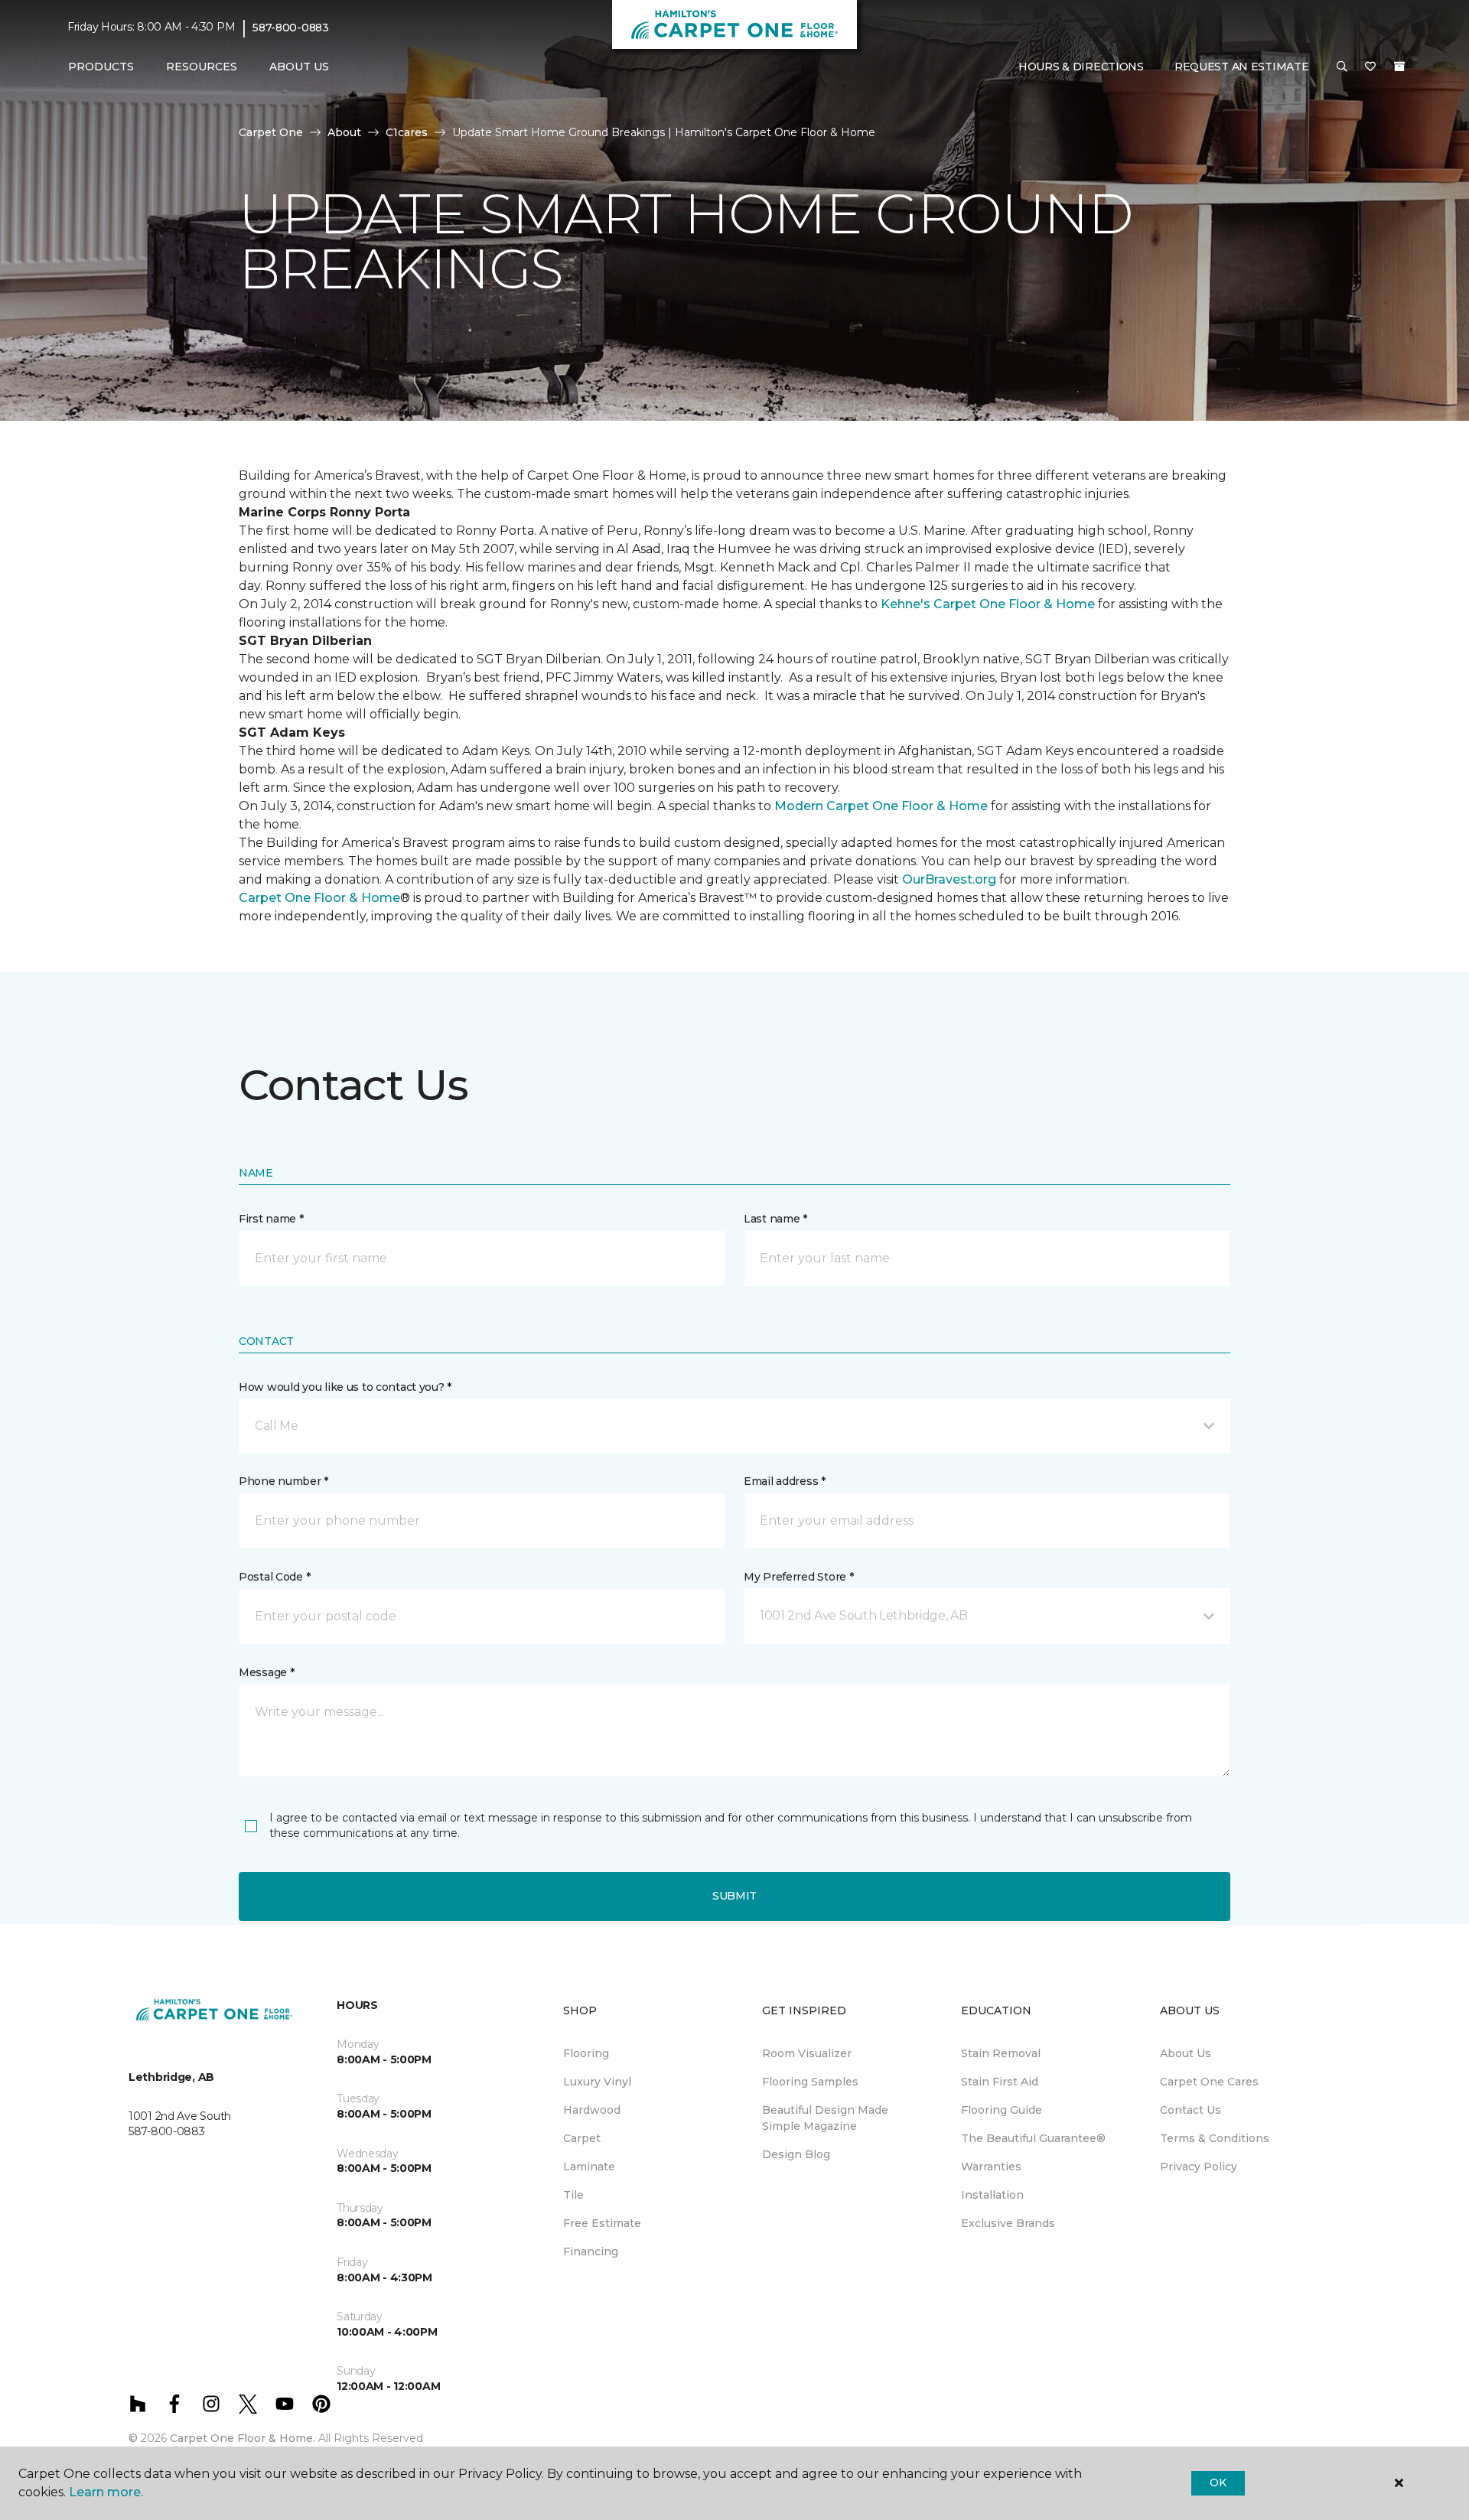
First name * (271, 1219)
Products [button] (101, 67)
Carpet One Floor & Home (319, 898)
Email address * (785, 1481)
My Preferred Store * (798, 1577)
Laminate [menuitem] (589, 2167)
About (344, 132)
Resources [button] (202, 67)
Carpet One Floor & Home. (243, 2438)
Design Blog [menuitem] (796, 2154)
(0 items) (1399, 67)
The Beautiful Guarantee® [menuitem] (1033, 2138)
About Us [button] (299, 67)
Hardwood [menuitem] (592, 2110)
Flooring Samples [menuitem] (810, 2082)
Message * (266, 1672)
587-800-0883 (291, 28)
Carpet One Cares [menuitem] (1209, 2082)
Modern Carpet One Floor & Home (883, 806)
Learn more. (106, 2492)
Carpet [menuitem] (582, 2138)
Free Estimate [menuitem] (602, 2223)
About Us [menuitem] (1186, 2053)
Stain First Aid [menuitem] (1000, 2082)
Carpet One (271, 132)
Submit (734, 1896)
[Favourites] (1370, 67)
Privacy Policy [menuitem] (1199, 2167)
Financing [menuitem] (591, 2251)
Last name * (775, 1219)
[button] (1342, 67)
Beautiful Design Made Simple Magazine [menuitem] (825, 2118)
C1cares (407, 132)
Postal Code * (274, 1577)
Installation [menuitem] (992, 2195)
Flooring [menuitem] (586, 2053)
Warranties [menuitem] (991, 2167)
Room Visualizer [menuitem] (807, 2053)
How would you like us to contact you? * (345, 1387)
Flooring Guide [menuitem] (1002, 2110)
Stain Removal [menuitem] (1001, 2053)
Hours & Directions (1081, 67)
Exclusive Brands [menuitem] (1008, 2223)
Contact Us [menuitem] (1191, 2110)
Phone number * (283, 1481)
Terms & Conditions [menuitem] (1215, 2138)
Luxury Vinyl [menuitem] (597, 2082)
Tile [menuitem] (573, 2195)
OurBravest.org (949, 879)
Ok (1218, 2483)
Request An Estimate (1242, 67)
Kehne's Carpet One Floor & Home (988, 604)
